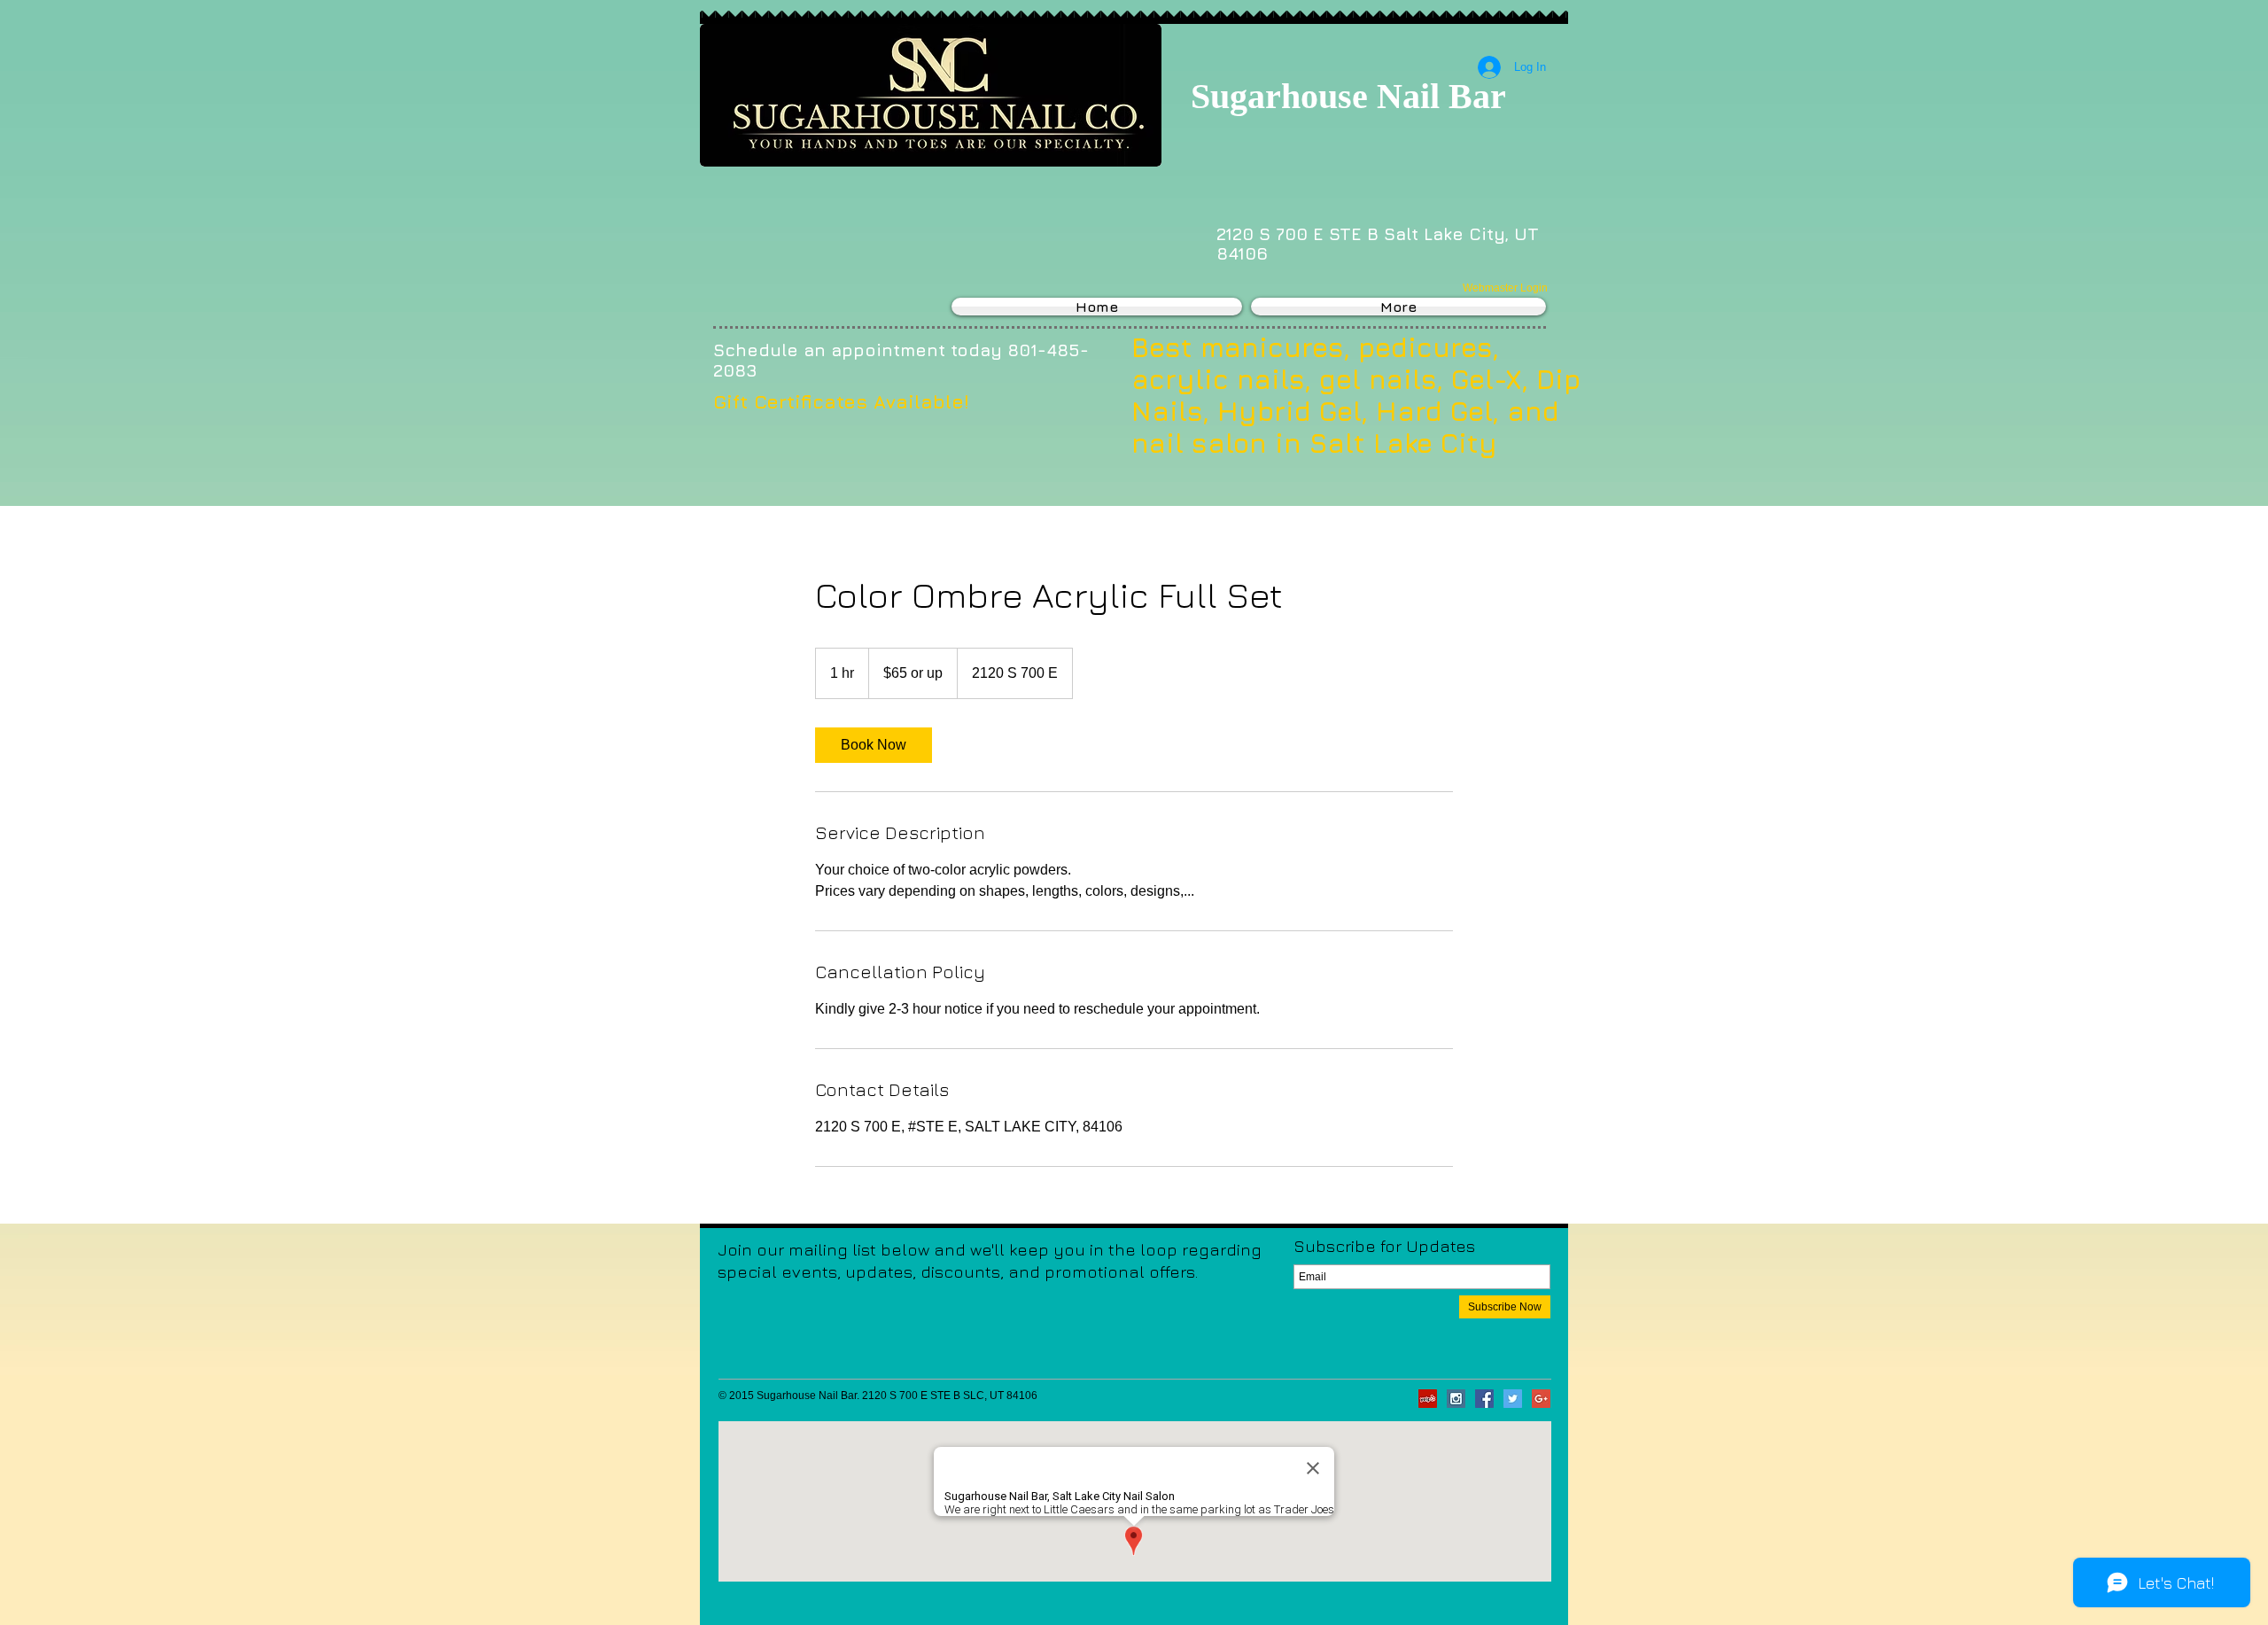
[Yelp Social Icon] (1428, 1399)
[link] (874, 745)
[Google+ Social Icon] (1541, 1399)
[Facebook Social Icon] (1484, 1399)
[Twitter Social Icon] (1513, 1399)
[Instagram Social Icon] (1456, 1399)
